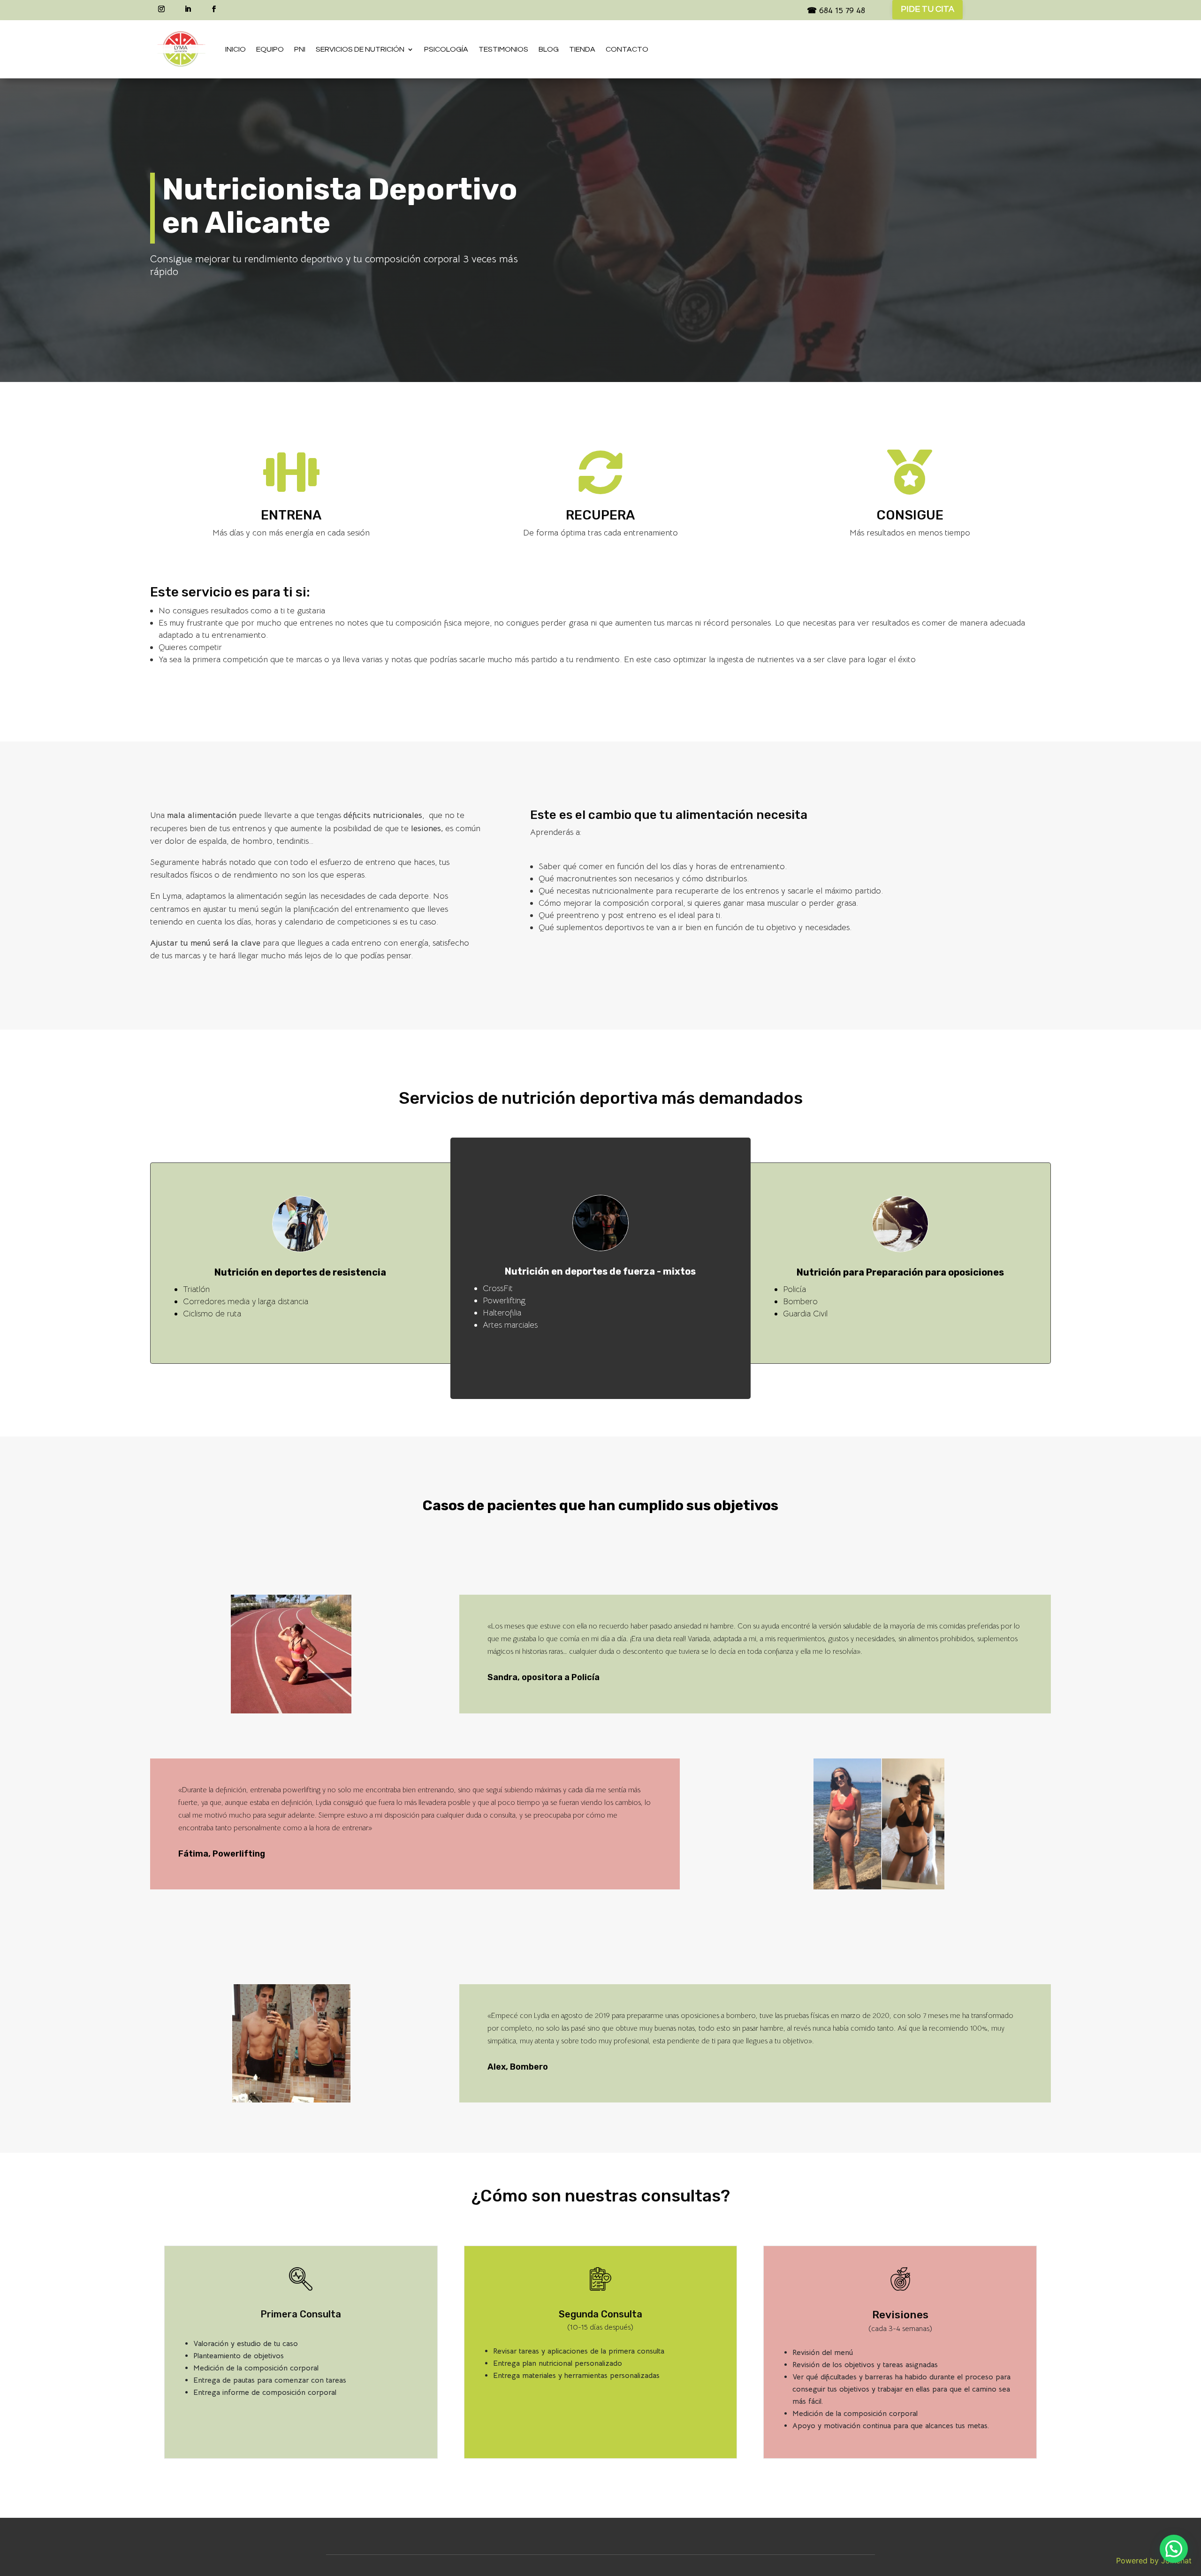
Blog (549, 49)
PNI (300, 49)
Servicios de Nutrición (360, 49)
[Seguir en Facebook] (214, 9)
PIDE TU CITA (927, 9)
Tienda (582, 49)
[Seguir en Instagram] (161, 9)
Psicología (446, 49)
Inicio (236, 49)
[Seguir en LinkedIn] (188, 9)
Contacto (627, 49)
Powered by (1154, 2561)
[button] (1174, 2549)
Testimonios (503, 49)
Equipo (270, 49)
